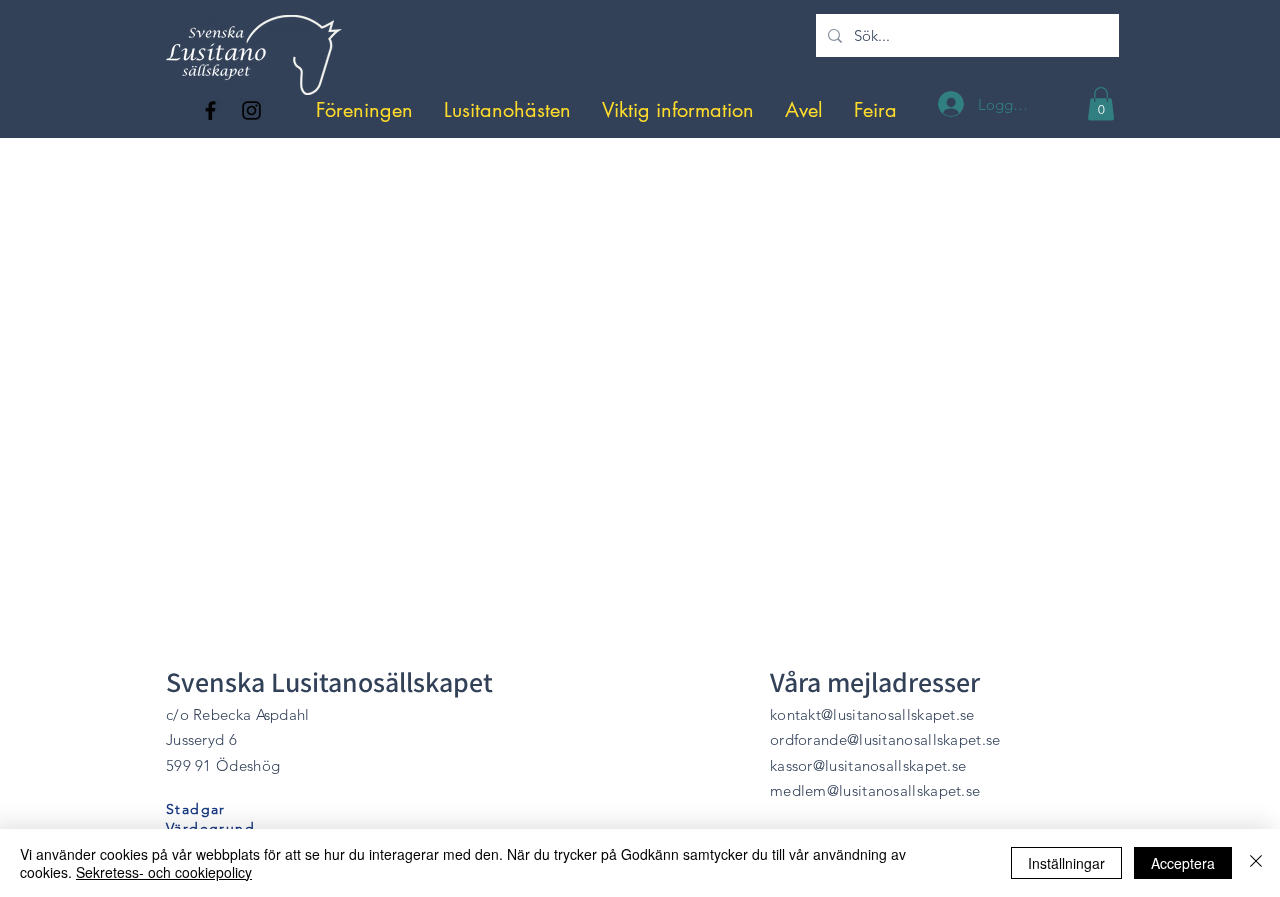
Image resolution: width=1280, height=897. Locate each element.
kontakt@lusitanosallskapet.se (872, 714)
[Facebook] (210, 110)
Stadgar (196, 809)
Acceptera (1183, 863)
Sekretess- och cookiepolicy (164, 872)
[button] (364, 110)
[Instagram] (251, 110)
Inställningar (1066, 863)
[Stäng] (1256, 863)
